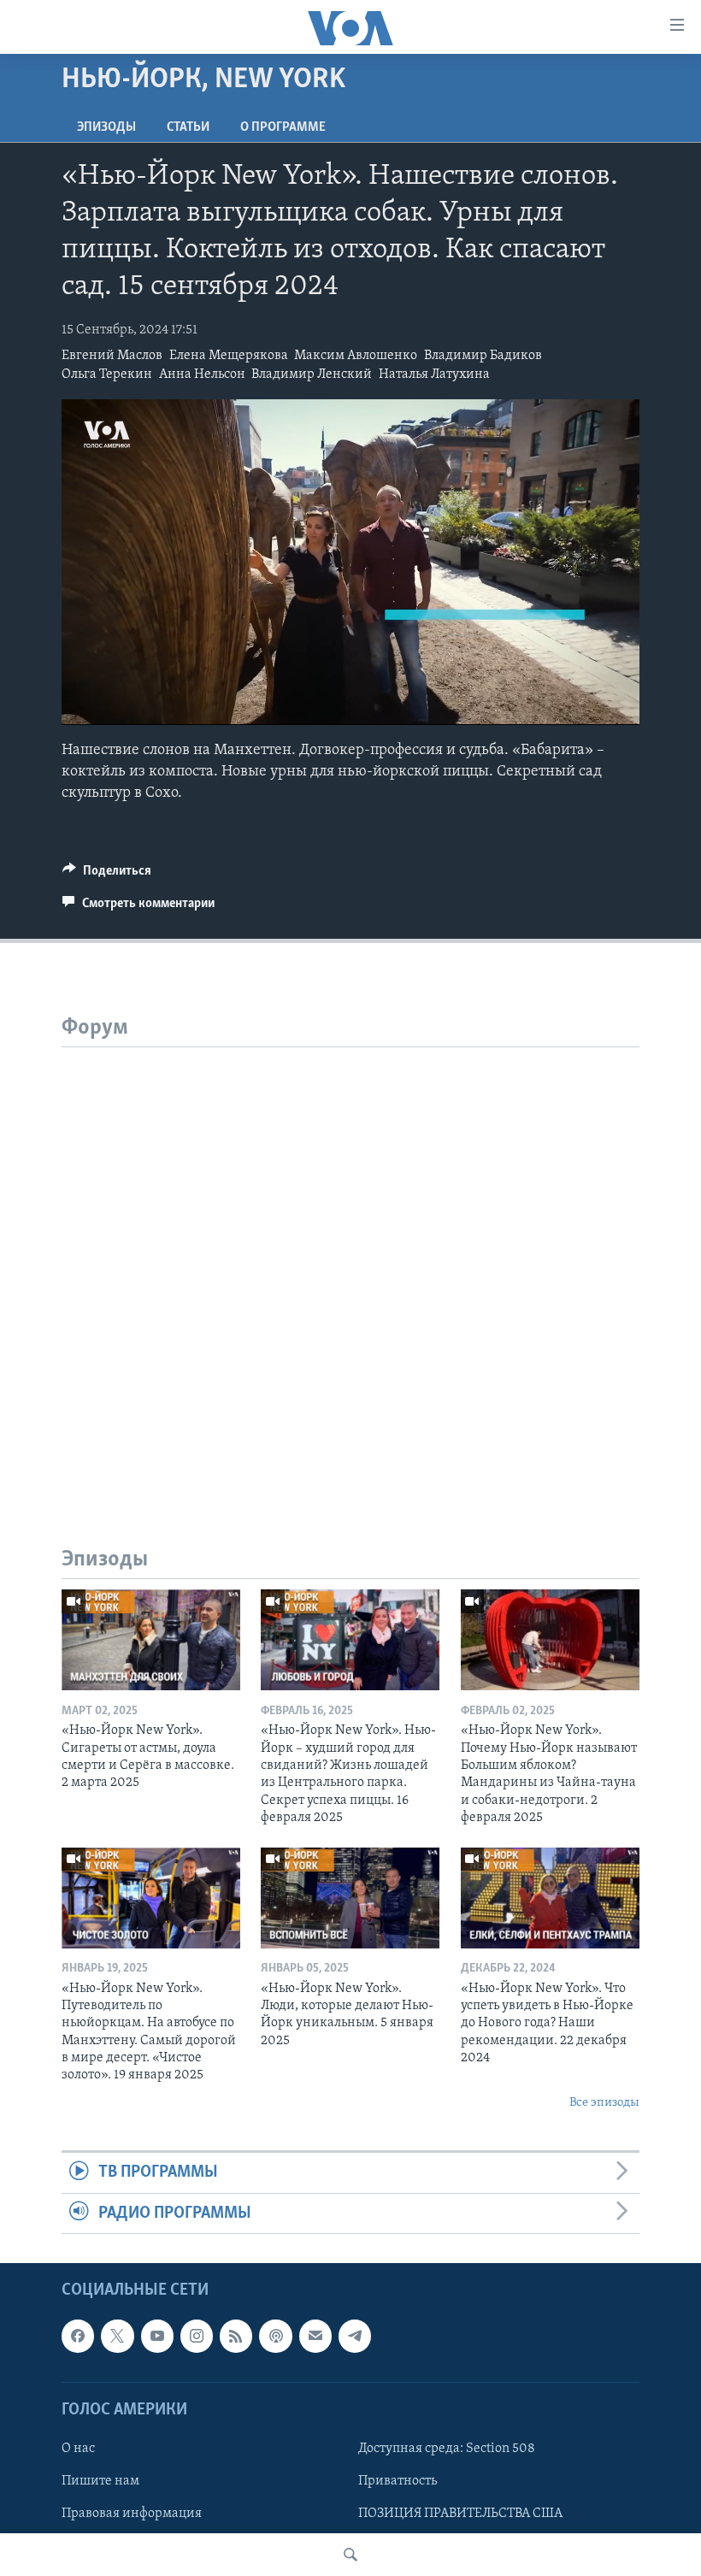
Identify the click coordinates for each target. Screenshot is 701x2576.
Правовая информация (132, 2514)
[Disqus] (350, 1261)
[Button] (107, 875)
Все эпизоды (604, 2103)
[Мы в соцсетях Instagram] (197, 2336)
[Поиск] (350, 2555)
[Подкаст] (275, 2336)
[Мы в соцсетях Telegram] (355, 2336)
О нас (78, 2449)
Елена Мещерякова (229, 356)
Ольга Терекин (107, 374)
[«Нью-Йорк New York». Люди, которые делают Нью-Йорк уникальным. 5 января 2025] (350, 1898)
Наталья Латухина (434, 374)
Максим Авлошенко (356, 356)
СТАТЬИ (188, 127)
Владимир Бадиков (483, 356)
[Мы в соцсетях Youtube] (157, 2336)
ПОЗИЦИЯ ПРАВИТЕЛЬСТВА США (460, 2514)
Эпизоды (106, 127)
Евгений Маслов (112, 356)
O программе (283, 127)
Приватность (398, 2481)
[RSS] (236, 2336)
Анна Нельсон (202, 374)
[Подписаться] (315, 2336)
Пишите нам (100, 2481)
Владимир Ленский (312, 374)
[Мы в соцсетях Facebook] (78, 2336)
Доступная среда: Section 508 (447, 2449)
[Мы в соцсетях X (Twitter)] (117, 2336)
